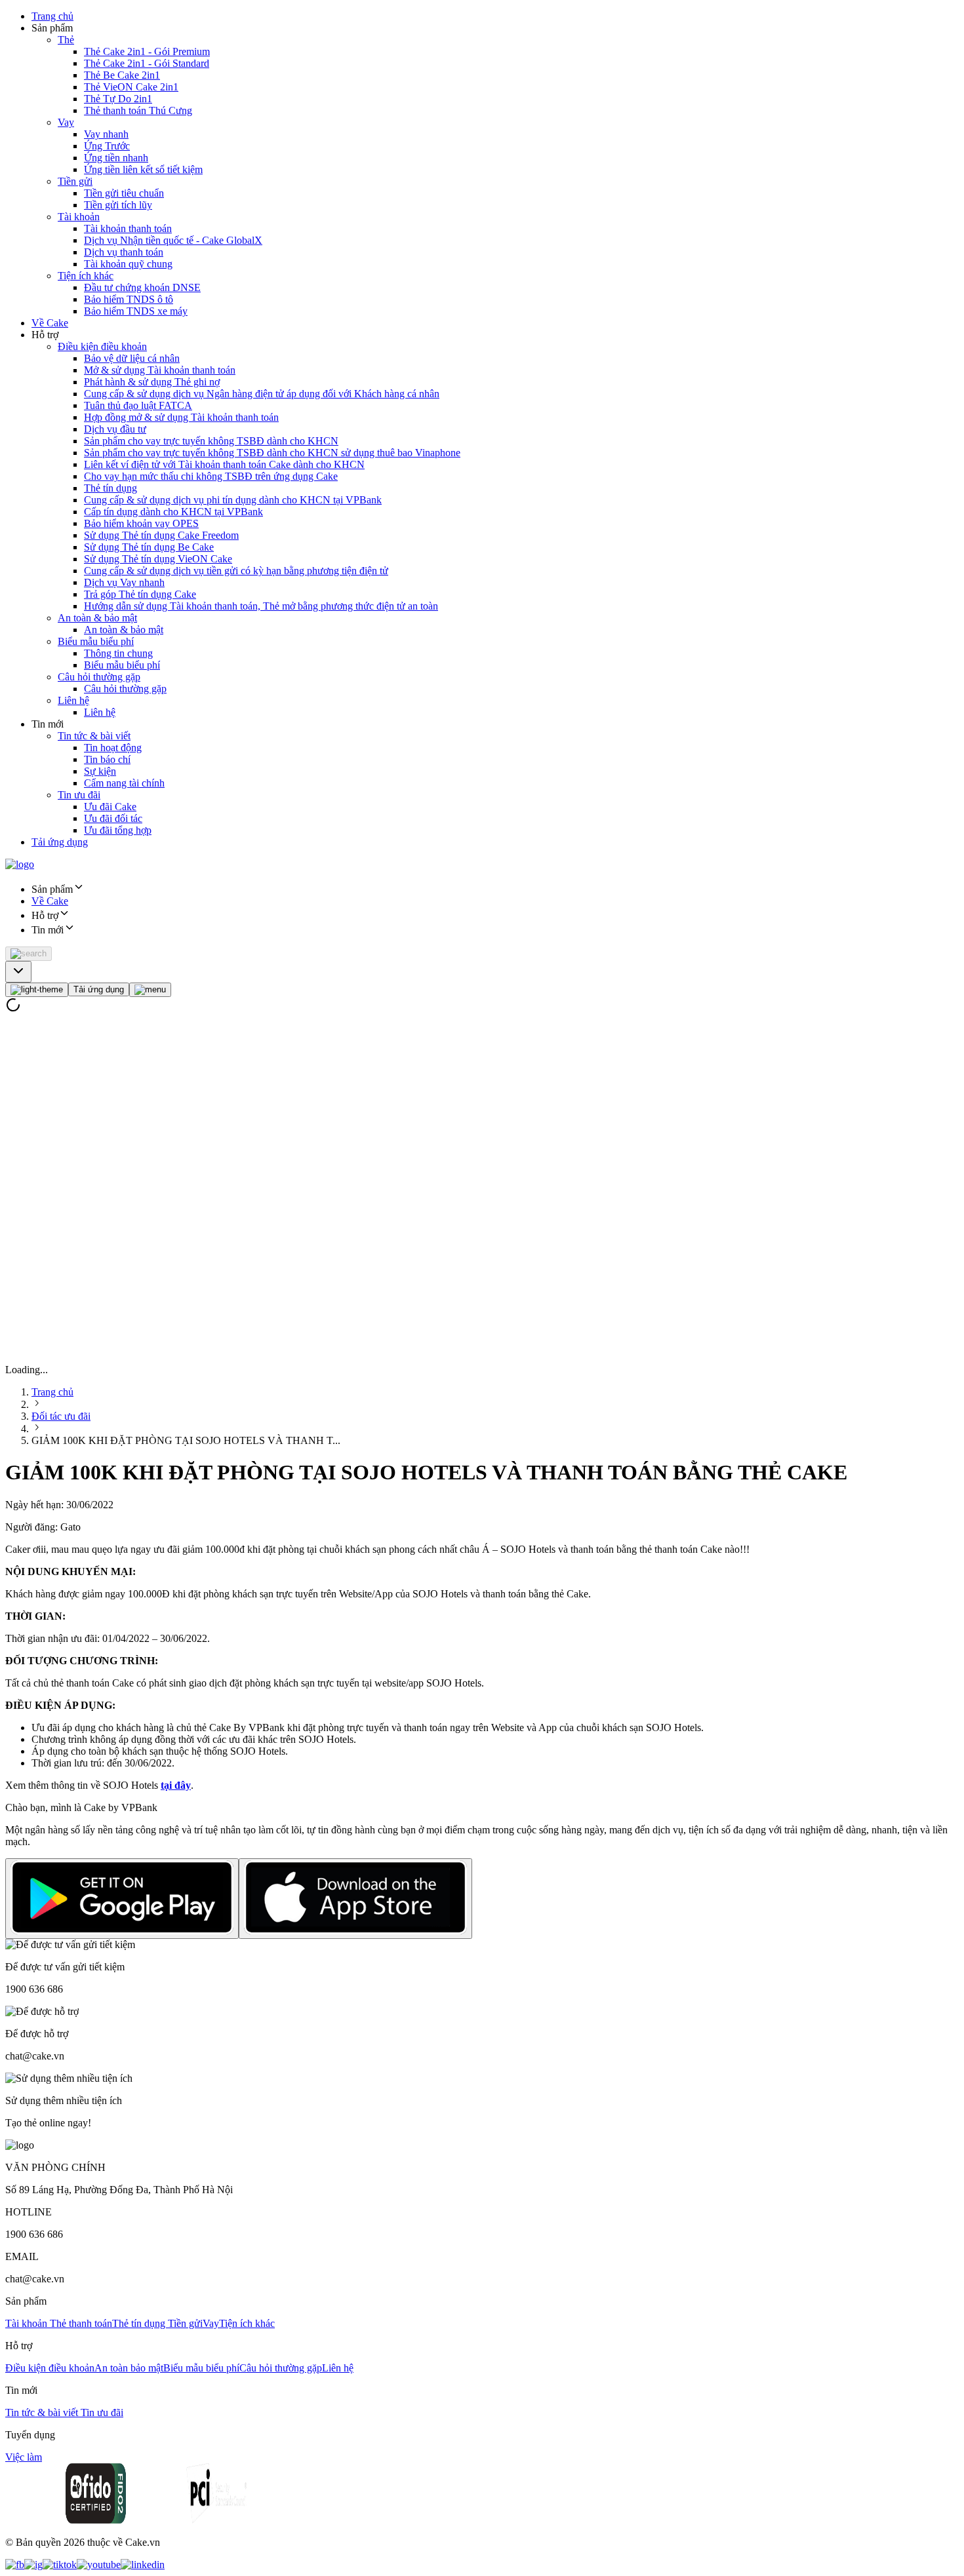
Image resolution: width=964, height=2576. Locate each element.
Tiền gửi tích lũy (118, 205)
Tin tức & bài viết (94, 736)
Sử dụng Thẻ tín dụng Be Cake (149, 547)
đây (183, 1785)
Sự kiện (100, 771)
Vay (66, 122)
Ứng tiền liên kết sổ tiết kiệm (143, 169)
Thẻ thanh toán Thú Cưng (138, 110)
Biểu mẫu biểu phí (96, 641)
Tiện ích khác (86, 276)
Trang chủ (52, 16)
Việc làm (24, 2457)
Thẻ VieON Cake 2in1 (131, 87)
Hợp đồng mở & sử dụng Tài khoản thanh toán (181, 417)
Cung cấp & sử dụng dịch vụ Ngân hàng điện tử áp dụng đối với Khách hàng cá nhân (262, 394)
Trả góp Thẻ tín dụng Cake (140, 594)
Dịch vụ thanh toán (124, 252)
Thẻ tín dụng (110, 488)
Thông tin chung (118, 653)
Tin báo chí (107, 759)
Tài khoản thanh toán (128, 228)
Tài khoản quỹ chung (128, 264)
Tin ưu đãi (79, 795)
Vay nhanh (106, 134)
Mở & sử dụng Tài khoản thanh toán (160, 370)
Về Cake (50, 323)
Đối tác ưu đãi (61, 1416)
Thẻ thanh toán (81, 2323)
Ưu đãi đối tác (113, 818)
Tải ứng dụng (60, 842)
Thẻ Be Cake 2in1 (122, 75)
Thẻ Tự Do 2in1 (118, 99)
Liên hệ (73, 700)
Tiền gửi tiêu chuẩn (124, 193)
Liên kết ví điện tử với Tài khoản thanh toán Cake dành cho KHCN (224, 464)
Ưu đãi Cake (110, 807)
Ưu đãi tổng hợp (118, 830)
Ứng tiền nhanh (116, 158)
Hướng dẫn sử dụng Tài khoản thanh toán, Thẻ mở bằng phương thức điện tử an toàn (261, 606)
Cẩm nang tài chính (124, 783)
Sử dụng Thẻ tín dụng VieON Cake (158, 559)
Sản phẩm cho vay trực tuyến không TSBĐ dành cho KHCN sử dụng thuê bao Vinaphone (272, 453)
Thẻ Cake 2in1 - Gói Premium (147, 51)
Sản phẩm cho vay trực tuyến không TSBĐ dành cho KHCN (211, 441)
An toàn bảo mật (129, 2368)
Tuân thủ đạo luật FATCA (138, 405)
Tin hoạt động (113, 748)
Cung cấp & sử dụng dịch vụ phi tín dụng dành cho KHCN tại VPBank (233, 500)
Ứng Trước (107, 146)
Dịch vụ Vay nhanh (124, 582)
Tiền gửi (75, 181)
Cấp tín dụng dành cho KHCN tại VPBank (173, 512)
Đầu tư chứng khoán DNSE (142, 287)
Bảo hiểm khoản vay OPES (141, 523)
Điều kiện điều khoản (102, 346)
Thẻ (66, 40)
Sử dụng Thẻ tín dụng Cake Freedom (161, 535)
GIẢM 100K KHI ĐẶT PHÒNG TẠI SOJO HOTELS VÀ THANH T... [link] (186, 1440)
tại (168, 1785)
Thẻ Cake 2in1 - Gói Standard (147, 63)
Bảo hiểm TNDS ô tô (129, 299)
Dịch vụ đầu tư (115, 429)
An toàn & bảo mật (97, 618)
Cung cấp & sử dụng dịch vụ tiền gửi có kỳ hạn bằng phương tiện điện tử (236, 571)
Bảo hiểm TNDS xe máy (136, 311)
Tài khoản (79, 217)
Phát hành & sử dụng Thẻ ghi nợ (152, 382)
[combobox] (18, 972)
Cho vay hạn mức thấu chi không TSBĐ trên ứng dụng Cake (211, 476)
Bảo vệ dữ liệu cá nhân (132, 358)
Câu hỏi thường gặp (99, 677)
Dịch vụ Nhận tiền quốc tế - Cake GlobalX (173, 240)
